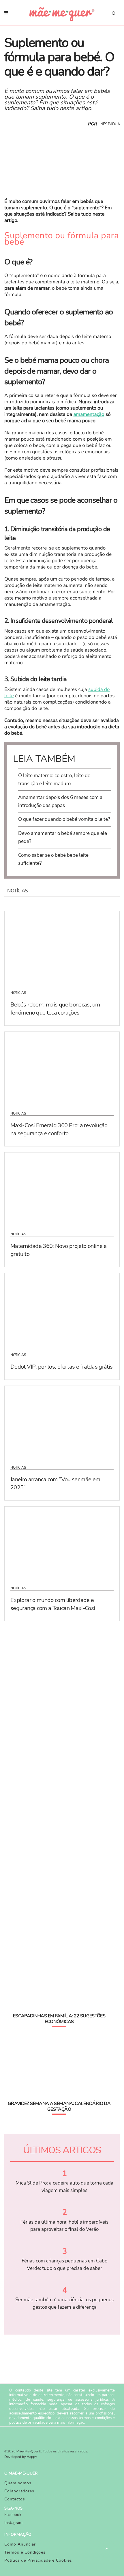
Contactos (15, 2499)
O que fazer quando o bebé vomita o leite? (64, 819)
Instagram (13, 2523)
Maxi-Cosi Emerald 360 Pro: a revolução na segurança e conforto (59, 1129)
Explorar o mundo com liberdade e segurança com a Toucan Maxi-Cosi (53, 1604)
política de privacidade (28, 2423)
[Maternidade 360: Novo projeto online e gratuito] (62, 1188)
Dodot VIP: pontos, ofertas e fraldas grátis (61, 1367)
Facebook (13, 2515)
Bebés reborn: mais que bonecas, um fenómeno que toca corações (55, 1009)
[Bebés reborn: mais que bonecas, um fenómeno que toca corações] (62, 947)
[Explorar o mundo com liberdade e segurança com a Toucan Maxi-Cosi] (62, 1542)
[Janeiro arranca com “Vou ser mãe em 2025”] (62, 1422)
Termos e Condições (25, 2552)
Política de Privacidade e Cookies (38, 2560)
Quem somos (18, 2483)
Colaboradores (19, 2491)
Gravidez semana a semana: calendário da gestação (59, 2106)
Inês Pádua (110, 124)
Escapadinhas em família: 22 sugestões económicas (59, 2019)
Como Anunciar (20, 2544)
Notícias (18, 993)
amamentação (89, 415)
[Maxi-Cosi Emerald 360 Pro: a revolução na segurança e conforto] (62, 1068)
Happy (32, 2457)
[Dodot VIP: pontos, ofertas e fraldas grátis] (62, 1309)
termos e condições (95, 2418)
